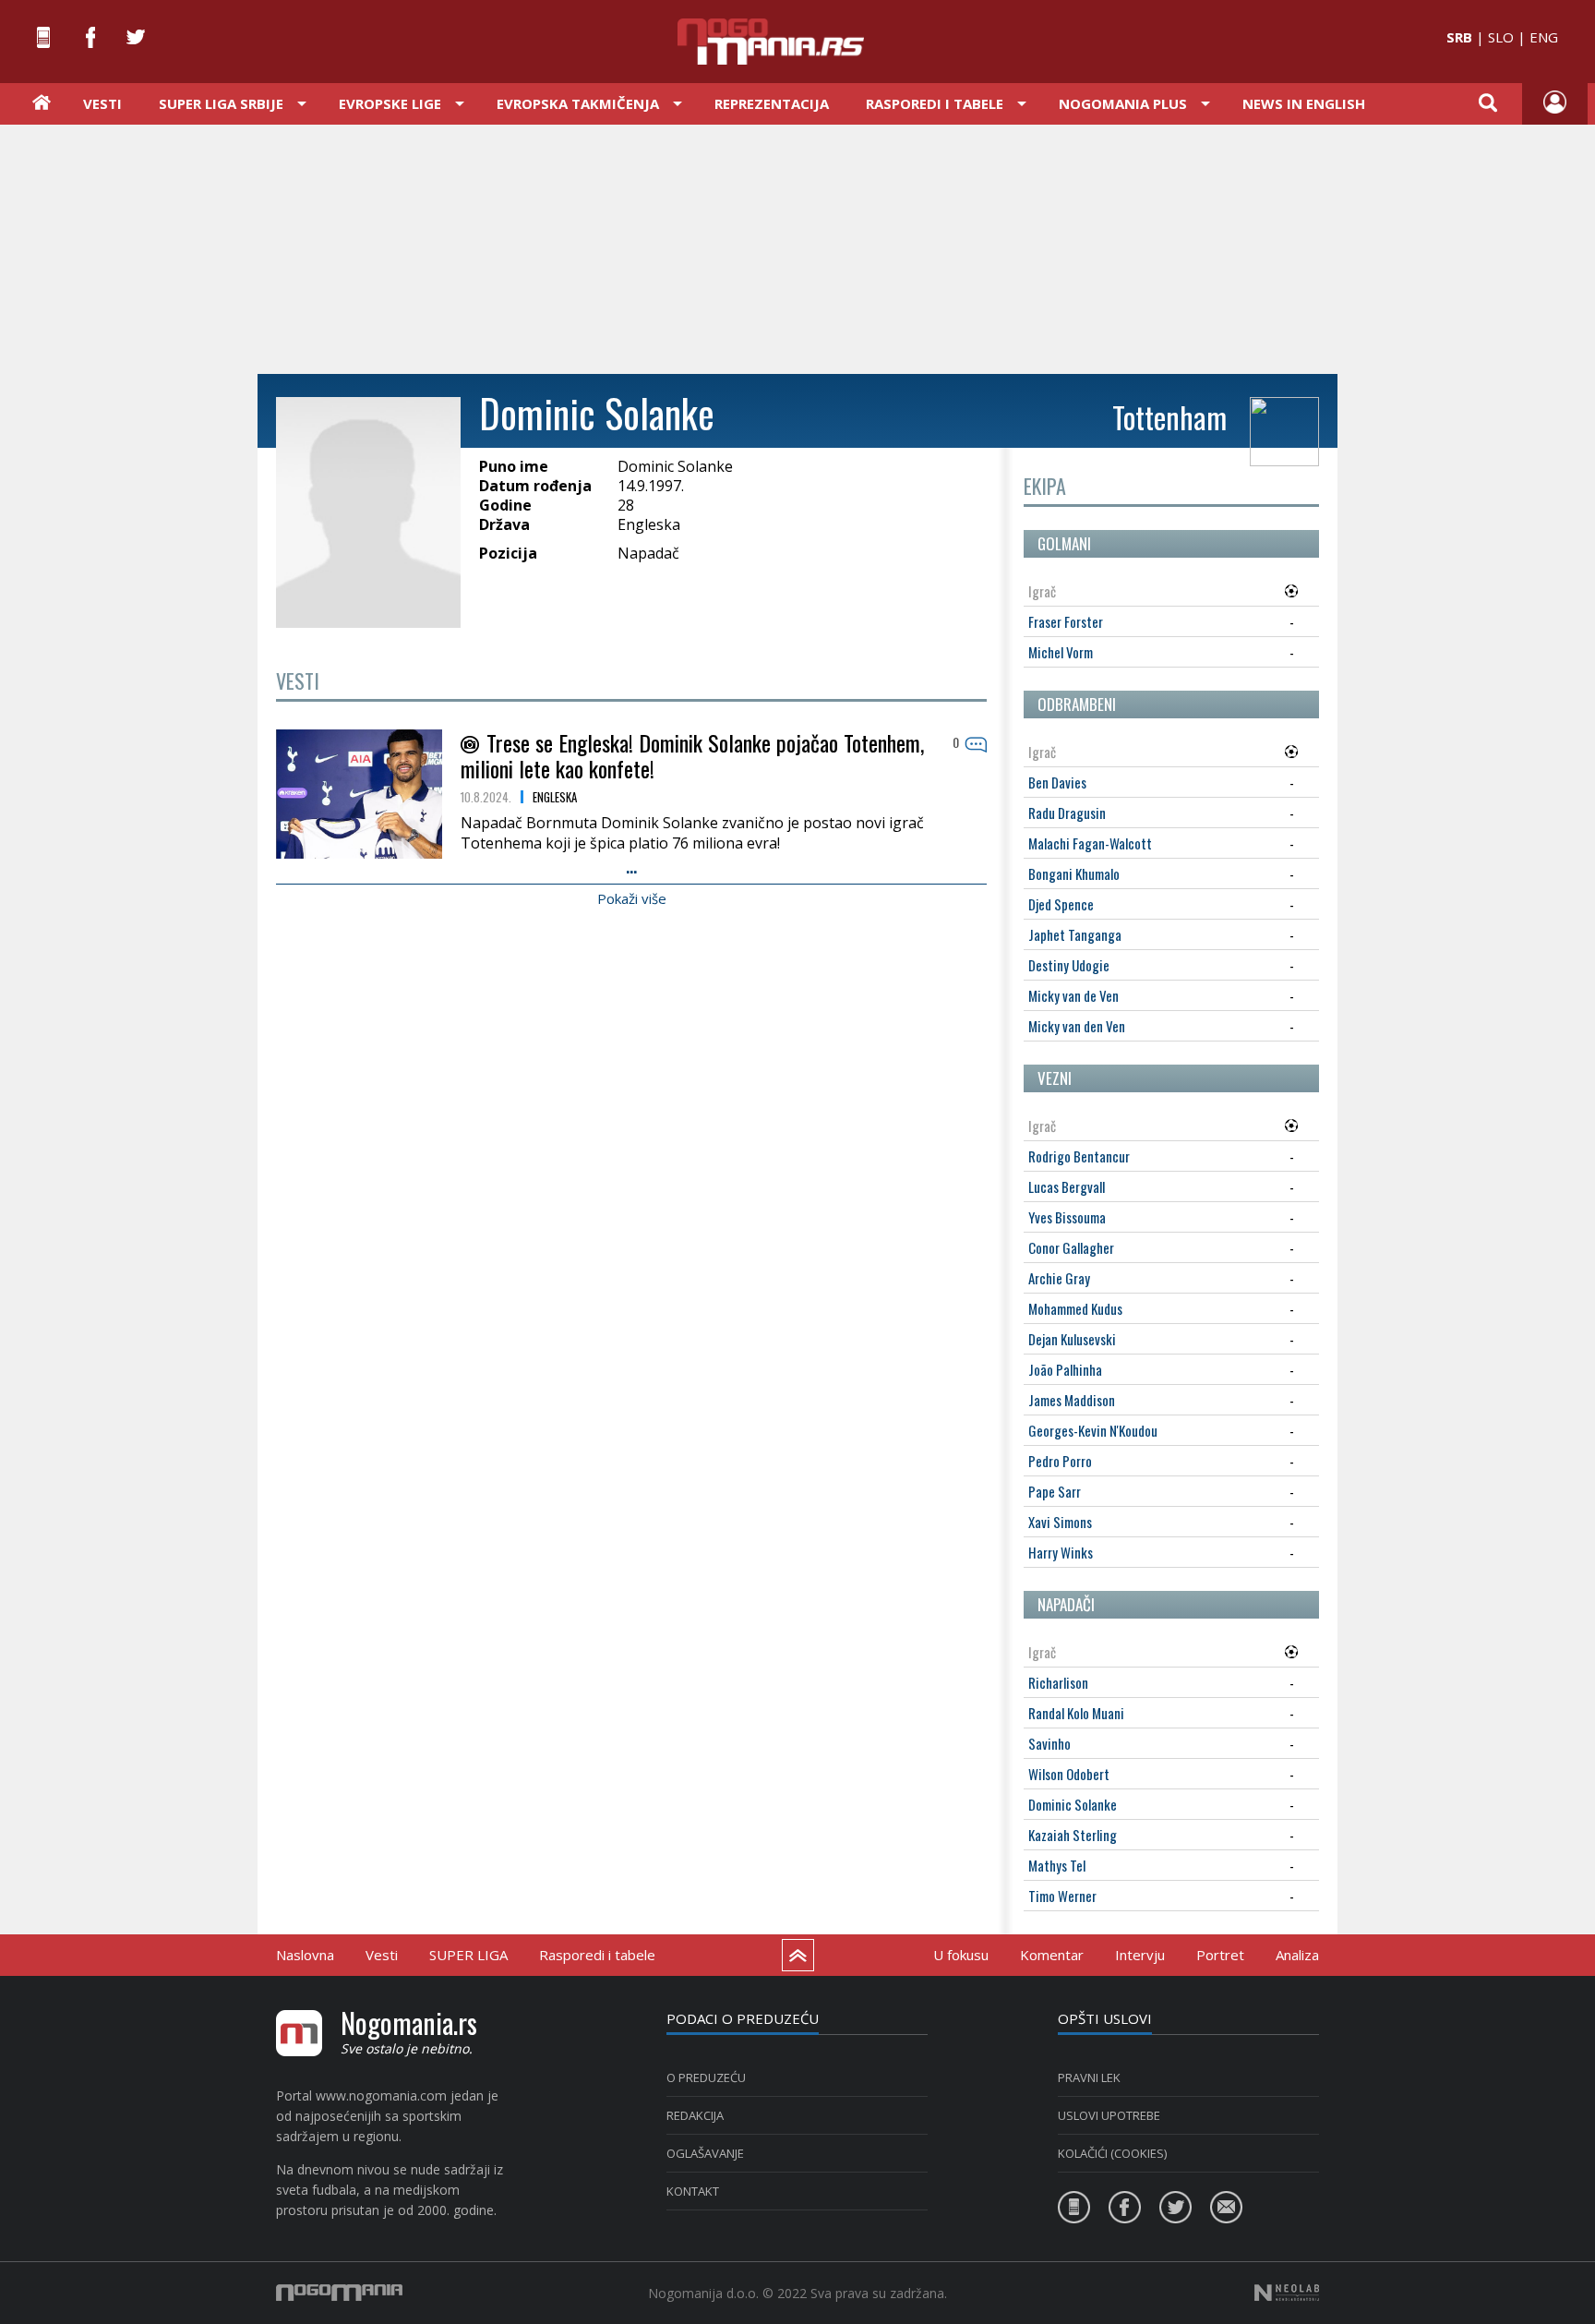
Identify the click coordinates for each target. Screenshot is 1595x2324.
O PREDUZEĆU (706, 2077)
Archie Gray (1059, 1278)
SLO (1501, 37)
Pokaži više (632, 898)
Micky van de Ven (1073, 995)
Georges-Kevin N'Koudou (1093, 1430)
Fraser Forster (1066, 621)
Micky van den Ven (1077, 1026)
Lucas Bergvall (1067, 1186)
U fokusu (961, 1955)
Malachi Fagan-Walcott (1090, 843)
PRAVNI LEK (1089, 2077)
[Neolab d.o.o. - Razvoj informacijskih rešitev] (1287, 2293)
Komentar (1052, 1955)
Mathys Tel (1057, 1865)
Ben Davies (1057, 782)
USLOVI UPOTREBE (1109, 2115)
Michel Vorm (1061, 652)
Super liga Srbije (221, 103)
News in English (1304, 103)
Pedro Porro (1060, 1461)
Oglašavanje (705, 2153)
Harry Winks (1061, 1552)
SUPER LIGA (468, 1955)
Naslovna (305, 1955)
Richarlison (1058, 1682)
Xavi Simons (1060, 1522)
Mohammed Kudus (1075, 1308)
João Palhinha (1065, 1369)
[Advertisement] (797, 247)
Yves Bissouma (1067, 1217)
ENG (1544, 37)
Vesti (102, 103)
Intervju (1140, 1955)
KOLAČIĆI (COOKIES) (1112, 2153)
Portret (1220, 1955)
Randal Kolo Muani (1076, 1713)
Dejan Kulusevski (1072, 1339)
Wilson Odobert (1069, 1774)
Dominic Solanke (1073, 1804)
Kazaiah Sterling (1073, 1835)
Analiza (1297, 1955)
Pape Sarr (1055, 1491)
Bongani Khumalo (1074, 873)
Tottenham (1169, 417)
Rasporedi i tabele (597, 1955)
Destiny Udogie (1069, 965)
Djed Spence (1061, 904)
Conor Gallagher (1071, 1247)
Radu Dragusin (1067, 813)
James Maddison (1072, 1400)
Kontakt (693, 2191)
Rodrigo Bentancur (1079, 1156)
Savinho (1049, 1743)
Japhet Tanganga (1075, 934)
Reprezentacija (772, 103)
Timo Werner (1062, 1896)
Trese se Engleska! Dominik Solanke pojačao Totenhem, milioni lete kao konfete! (692, 755)
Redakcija (695, 2115)
